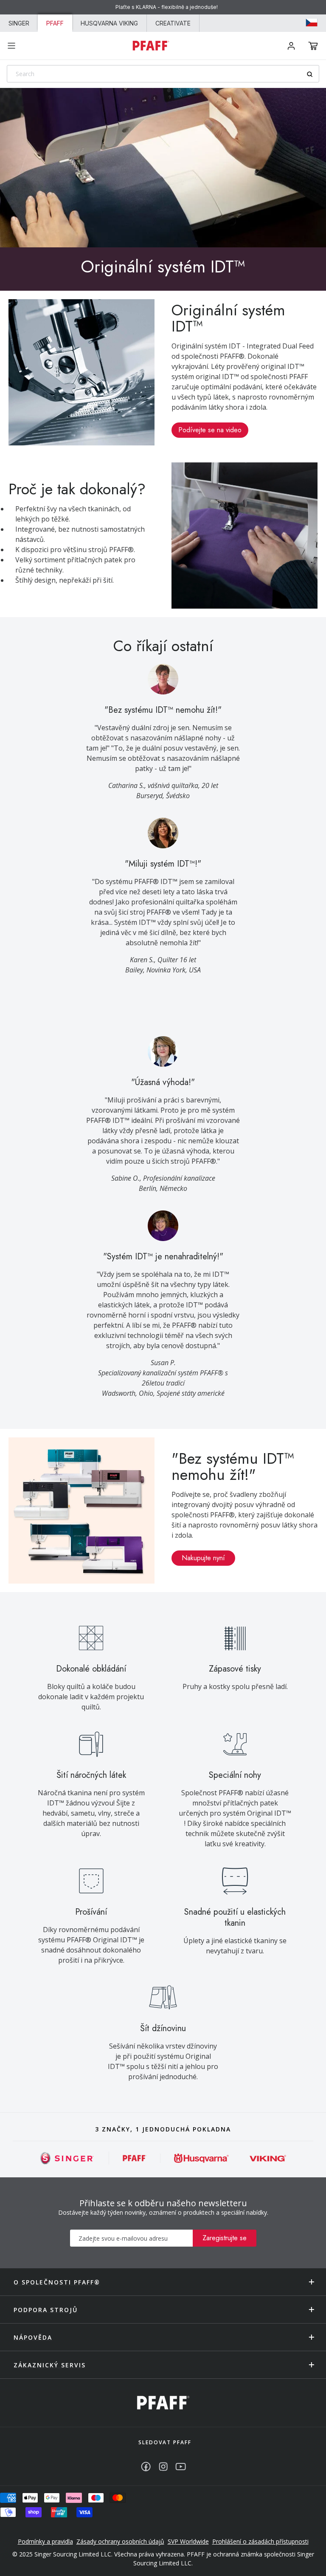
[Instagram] (163, 2467)
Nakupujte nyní (203, 1558)
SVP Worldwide (188, 2541)
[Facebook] (146, 2467)
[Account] (291, 46)
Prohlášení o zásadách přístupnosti (260, 2541)
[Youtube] (181, 2467)
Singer (19, 23)
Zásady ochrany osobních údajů (120, 2541)
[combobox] (163, 74)
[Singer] (67, 2158)
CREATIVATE (173, 23)
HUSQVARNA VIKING (109, 23)
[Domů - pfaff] (163, 2403)
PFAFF (55, 23)
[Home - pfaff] (151, 45)
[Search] (313, 74)
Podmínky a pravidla (45, 2541)
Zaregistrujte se (225, 2238)
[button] (313, 46)
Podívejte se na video (210, 430)
